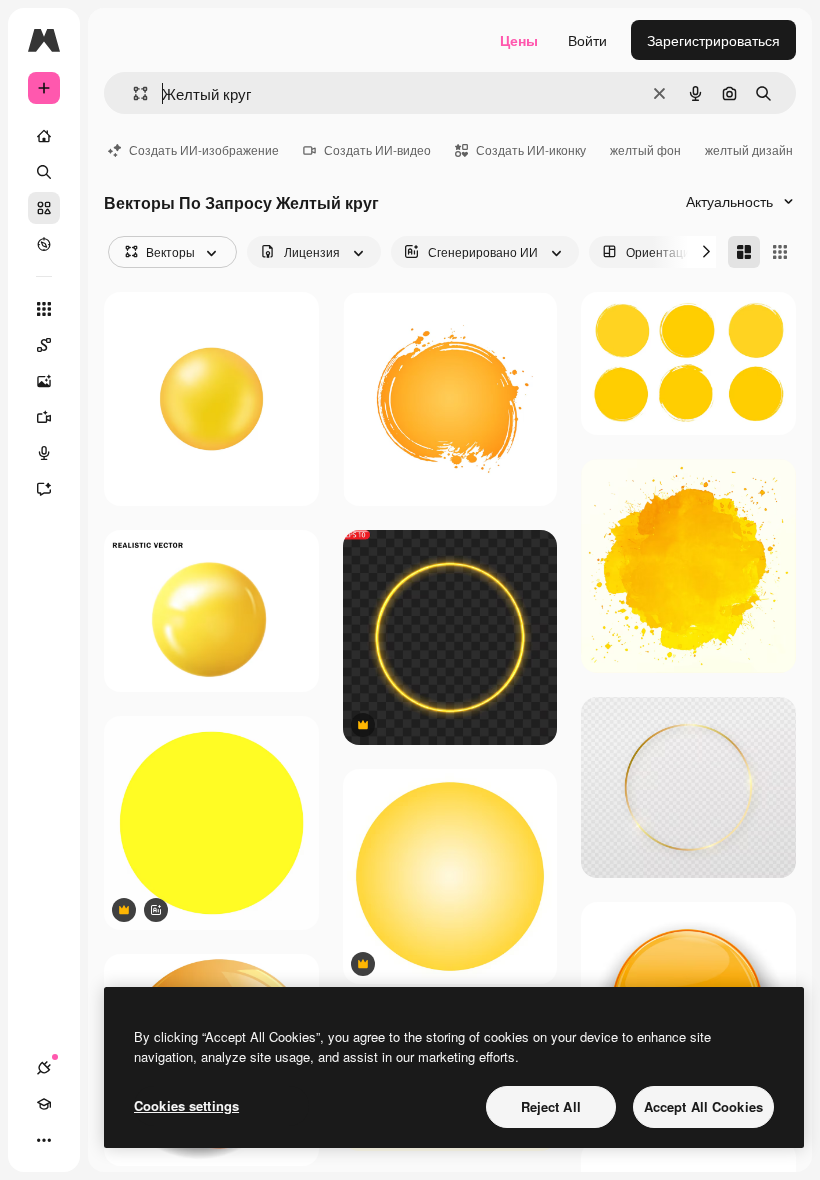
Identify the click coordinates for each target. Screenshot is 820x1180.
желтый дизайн (749, 149)
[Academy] (44, 1104)
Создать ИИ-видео (377, 149)
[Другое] (44, 1140)
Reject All (551, 1106)
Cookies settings (186, 1105)
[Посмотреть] (44, 244)
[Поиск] (44, 172)
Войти (587, 40)
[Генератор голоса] (44, 453)
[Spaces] (44, 345)
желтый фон (645, 149)
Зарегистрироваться (713, 40)
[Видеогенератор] (44, 417)
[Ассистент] (44, 489)
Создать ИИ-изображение (204, 149)
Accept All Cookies (703, 1106)
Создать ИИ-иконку (531, 149)
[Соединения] (44, 1068)
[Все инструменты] (44, 309)
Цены (519, 40)
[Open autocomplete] (132, 93)
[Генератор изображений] (44, 381)
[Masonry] (744, 252)
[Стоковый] (44, 208)
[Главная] (44, 136)
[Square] (780, 252)
